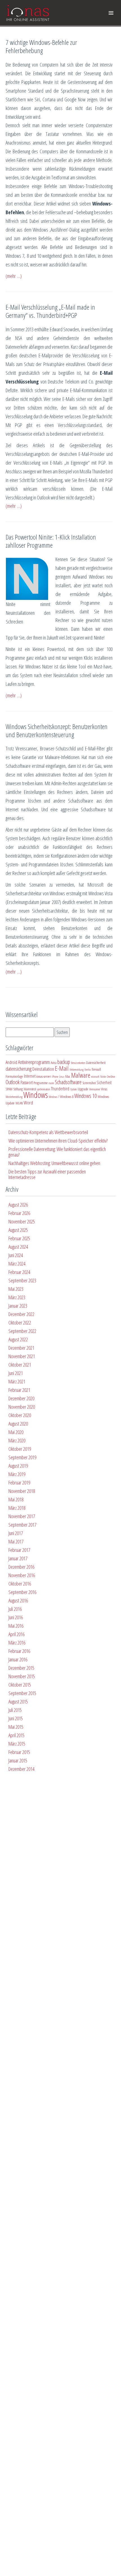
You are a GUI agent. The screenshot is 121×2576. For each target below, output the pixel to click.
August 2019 (18, 1466)
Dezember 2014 (21, 1769)
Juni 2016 (16, 1617)
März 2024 (17, 1264)
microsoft (95, 1077)
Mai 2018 (16, 1499)
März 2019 (17, 1474)
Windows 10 (86, 1096)
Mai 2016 (16, 1626)
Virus (104, 1089)
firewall (96, 1069)
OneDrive (111, 1077)
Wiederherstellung (14, 1097)
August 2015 (18, 1702)
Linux (62, 1077)
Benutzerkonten (78, 1063)
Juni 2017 (16, 1533)
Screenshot (89, 1083)
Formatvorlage (14, 1076)
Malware (81, 1075)
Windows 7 (54, 1097)
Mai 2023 (16, 1289)
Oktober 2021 (20, 1365)
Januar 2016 (18, 1659)
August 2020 (18, 1424)
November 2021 (22, 1356)
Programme (41, 1083)
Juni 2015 (16, 1718)
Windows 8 (67, 1097)
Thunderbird (60, 1089)
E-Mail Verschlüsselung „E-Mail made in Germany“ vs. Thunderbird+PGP (50, 311)
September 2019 (22, 1457)
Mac (68, 1076)
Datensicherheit (96, 1063)
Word (28, 1102)
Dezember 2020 (21, 1398)
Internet (30, 1076)
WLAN (19, 1103)
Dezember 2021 (21, 1348)
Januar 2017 (18, 1558)
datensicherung (19, 1069)
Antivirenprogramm (34, 1062)
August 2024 (18, 1247)
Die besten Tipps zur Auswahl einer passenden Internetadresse (47, 1174)
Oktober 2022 (20, 1323)
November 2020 (22, 1407)
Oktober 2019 (20, 1449)
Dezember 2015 (21, 1668)
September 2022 (22, 1331)
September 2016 (22, 1592)
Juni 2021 (16, 1373)
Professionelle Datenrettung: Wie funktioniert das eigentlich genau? (57, 1152)
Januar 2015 (18, 1760)
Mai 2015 (16, 1727)
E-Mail (62, 1068)
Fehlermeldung (77, 1070)
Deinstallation (43, 1069)
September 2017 (22, 1525)
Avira (54, 1063)
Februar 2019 (19, 1483)
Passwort (27, 1083)
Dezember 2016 (21, 1567)
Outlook (13, 1082)
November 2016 (22, 1575)
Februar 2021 (19, 1390)
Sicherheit (104, 1083)
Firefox (88, 1070)
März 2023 (17, 1297)
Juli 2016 (15, 1609)
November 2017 (22, 1516)
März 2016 (17, 1643)
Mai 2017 (16, 1542)
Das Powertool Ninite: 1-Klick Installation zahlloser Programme (51, 541)
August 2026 (18, 1205)
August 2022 (18, 1339)
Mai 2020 (16, 1432)
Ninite (103, 1077)
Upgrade (83, 1089)
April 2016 (16, 1634)
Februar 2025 (19, 1238)
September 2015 (22, 1693)
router (51, 1083)
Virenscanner (95, 1089)
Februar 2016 (19, 1651)
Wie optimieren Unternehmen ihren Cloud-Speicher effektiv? (58, 1141)
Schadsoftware (68, 1082)
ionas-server (44, 1076)
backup (64, 1062)
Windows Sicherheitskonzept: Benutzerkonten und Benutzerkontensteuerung (57, 730)
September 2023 (22, 1280)
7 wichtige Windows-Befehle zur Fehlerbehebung (41, 46)
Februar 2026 (19, 1213)
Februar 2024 (19, 1272)
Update (73, 1089)
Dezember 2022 (21, 1314)
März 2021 (17, 1381)
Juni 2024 (16, 1255)
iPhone (55, 1077)
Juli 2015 (15, 1710)
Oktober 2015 (20, 1685)
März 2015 (17, 1744)
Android (11, 1062)
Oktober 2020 (20, 1415)
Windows (36, 1095)
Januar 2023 (18, 1306)
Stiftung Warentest (25, 1089)
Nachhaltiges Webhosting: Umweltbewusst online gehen (54, 1163)
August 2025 (18, 1230)
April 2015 (16, 1735)
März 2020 (17, 1440)
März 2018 (17, 1508)
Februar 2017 (19, 1550)
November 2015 (22, 1676)
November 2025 (22, 1221)
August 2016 (18, 1600)
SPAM (9, 1089)
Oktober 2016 (20, 1584)
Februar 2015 (19, 1752)
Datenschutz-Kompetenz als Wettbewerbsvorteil (48, 1132)
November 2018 (22, 1491)
